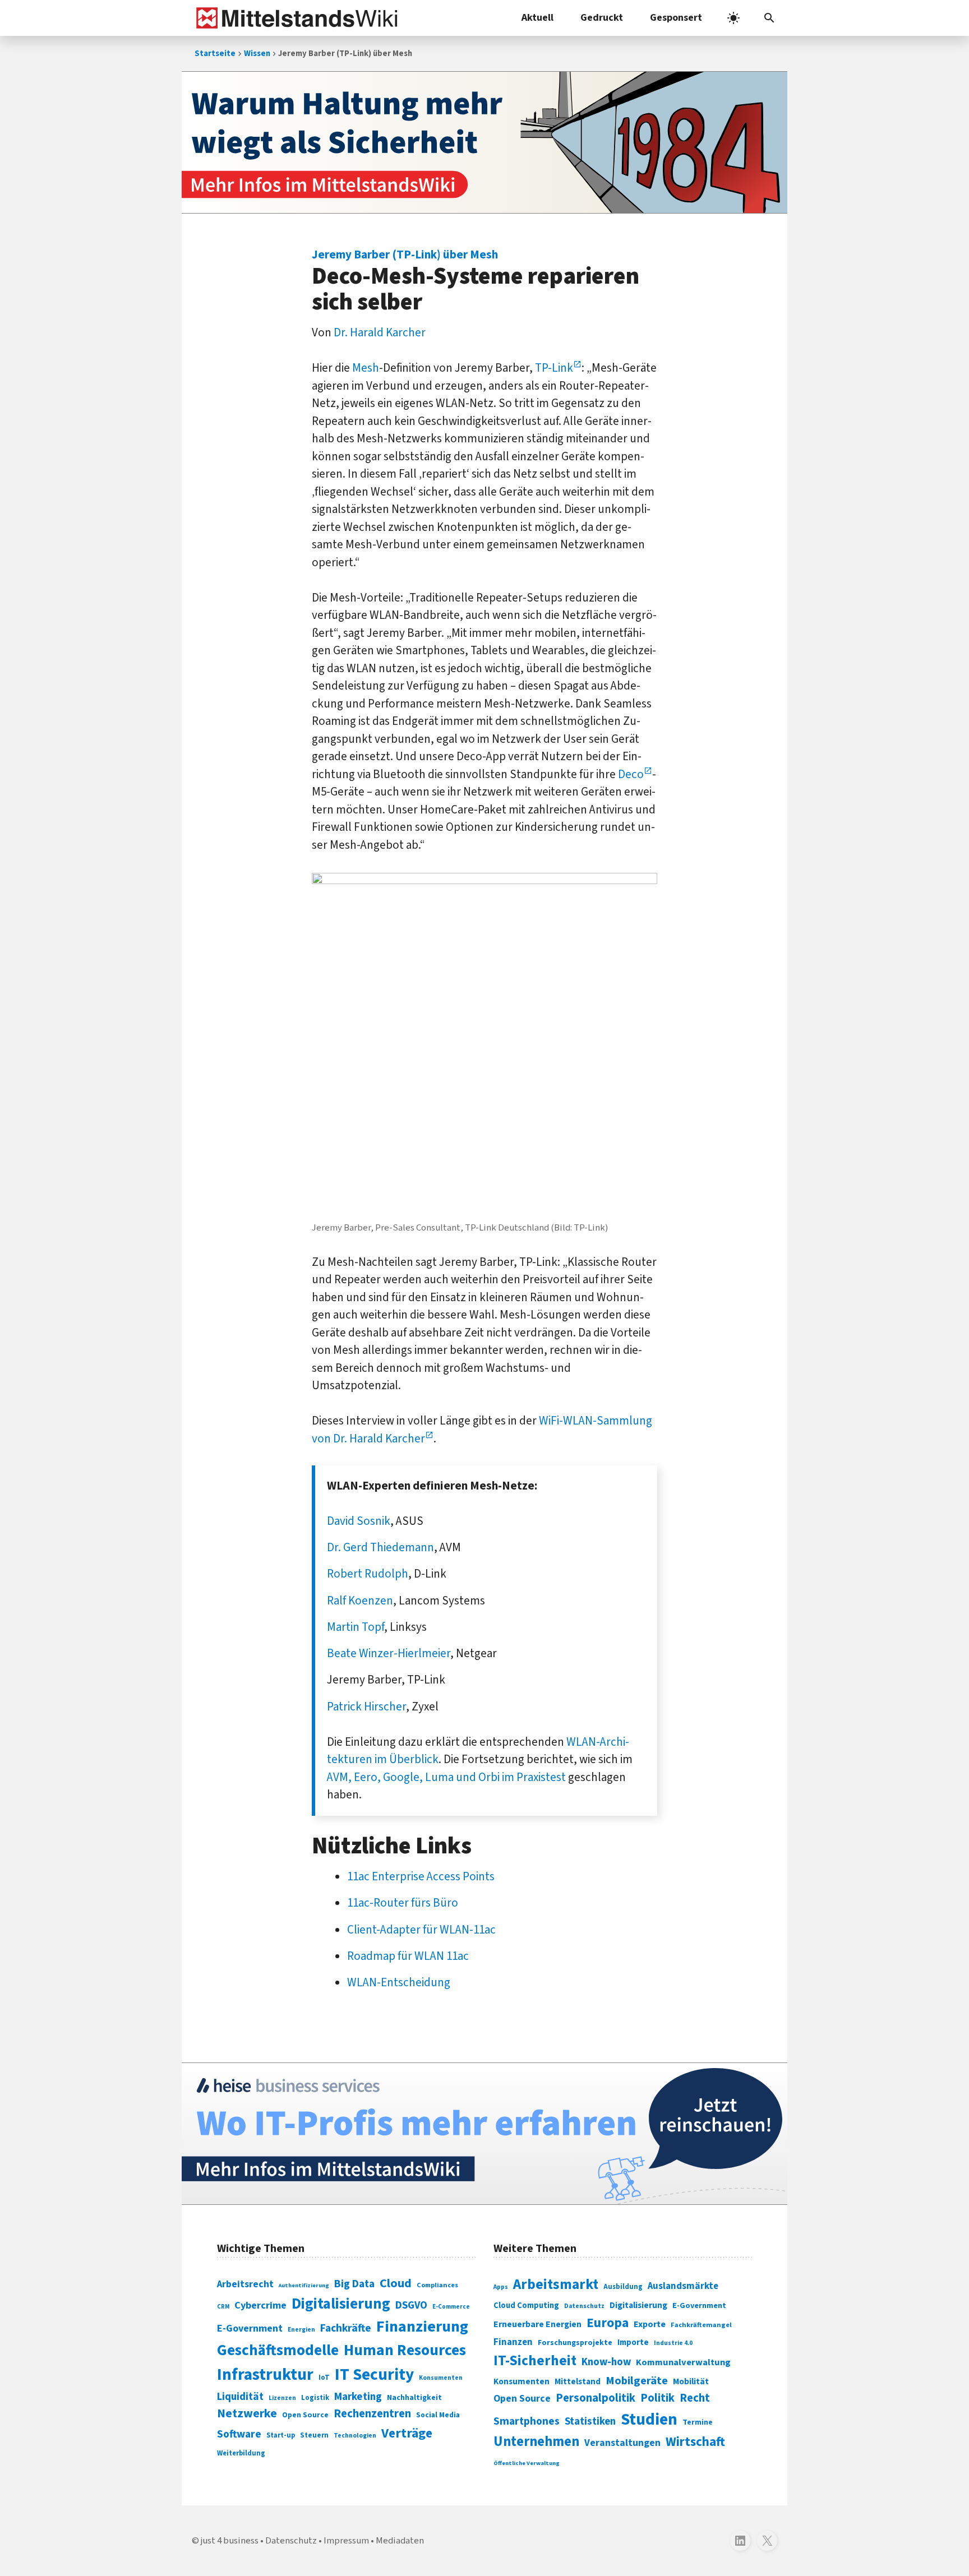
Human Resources (405, 2350)
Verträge (407, 2433)
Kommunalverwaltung (683, 2362)
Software (239, 2434)
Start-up (281, 2435)
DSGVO (411, 2306)
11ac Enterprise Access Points (421, 1876)
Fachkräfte (346, 2328)
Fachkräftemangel (701, 2325)
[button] (769, 18)
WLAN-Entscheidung (399, 1982)
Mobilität (691, 2381)
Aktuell (537, 18)
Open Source (305, 2415)
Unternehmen (536, 2442)
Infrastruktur (265, 2375)
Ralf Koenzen (360, 1601)
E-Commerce (451, 2307)
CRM (223, 2307)
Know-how (606, 2362)
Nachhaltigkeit (414, 2398)
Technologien (355, 2436)
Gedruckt (602, 18)
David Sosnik (359, 1521)
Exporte (650, 2324)
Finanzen (513, 2342)
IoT (324, 2378)
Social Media (438, 2415)
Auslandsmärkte (683, 2286)
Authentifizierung (304, 2285)
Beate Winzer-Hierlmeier (389, 1653)
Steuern (314, 2435)
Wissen (257, 54)
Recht (695, 2398)
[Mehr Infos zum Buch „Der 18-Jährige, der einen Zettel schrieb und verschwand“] (484, 142)
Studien (649, 2420)
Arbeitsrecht (245, 2284)
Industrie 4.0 (673, 2343)
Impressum (346, 2541)
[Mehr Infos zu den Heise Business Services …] (484, 2134)
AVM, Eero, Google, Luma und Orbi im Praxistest (446, 1777)
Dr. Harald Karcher (380, 332)
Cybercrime (260, 2305)
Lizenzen (282, 2398)
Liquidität (240, 2397)
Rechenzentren (372, 2414)
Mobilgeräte (637, 2381)
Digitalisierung (341, 2304)
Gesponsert (676, 18)
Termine (698, 2422)
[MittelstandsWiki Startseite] (295, 18)
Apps (501, 2287)
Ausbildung (623, 2287)
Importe (633, 2343)
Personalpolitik (596, 2398)
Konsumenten (441, 2378)
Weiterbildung (241, 2453)
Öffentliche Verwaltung (527, 2463)
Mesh (366, 368)
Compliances (437, 2285)
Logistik (315, 2398)
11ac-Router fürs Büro (403, 1903)
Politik (657, 2398)
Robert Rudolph (368, 1574)
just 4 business (230, 2541)
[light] (733, 18)
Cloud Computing (526, 2306)
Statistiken (590, 2421)
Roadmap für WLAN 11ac (408, 1956)
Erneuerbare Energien (537, 2324)
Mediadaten (400, 2541)
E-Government (250, 2328)
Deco (631, 774)
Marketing (358, 2397)
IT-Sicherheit (535, 2361)
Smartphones (527, 2421)
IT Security (374, 2375)
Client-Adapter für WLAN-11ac (421, 1930)
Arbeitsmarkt (556, 2284)
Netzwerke (247, 2414)
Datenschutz (584, 2306)
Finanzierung (422, 2327)
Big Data (354, 2284)
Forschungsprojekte (575, 2343)
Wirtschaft (695, 2442)
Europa (608, 2323)
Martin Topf (356, 1627)
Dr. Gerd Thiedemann (380, 1547)
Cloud (396, 2283)
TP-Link (554, 368)
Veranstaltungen (622, 2443)
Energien (301, 2330)
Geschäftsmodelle (278, 2350)
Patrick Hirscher (366, 1706)
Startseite (215, 54)
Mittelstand (578, 2382)
